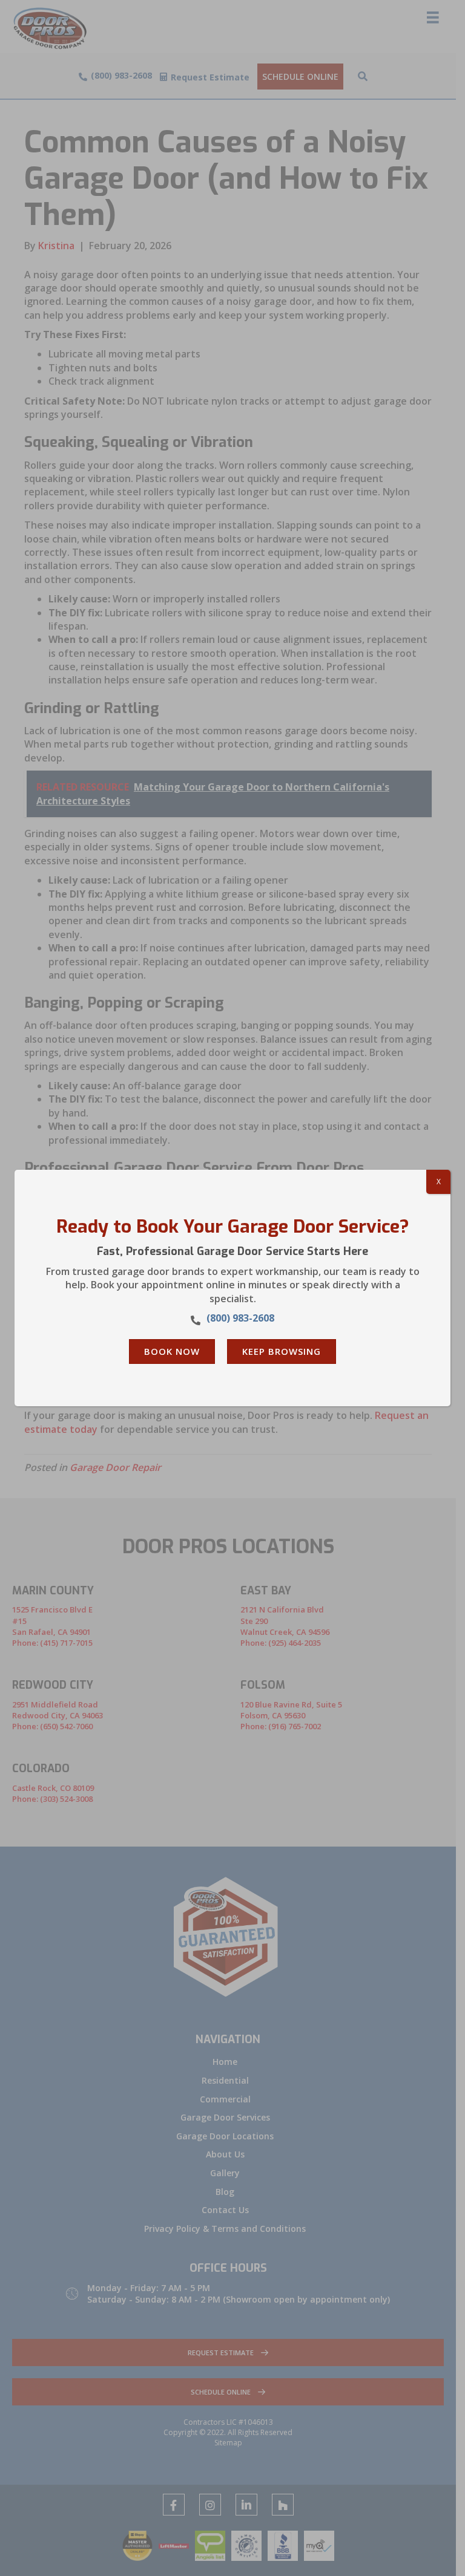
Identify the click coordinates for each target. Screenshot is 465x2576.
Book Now (172, 1351)
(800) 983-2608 (240, 1318)
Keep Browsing (282, 1351)
